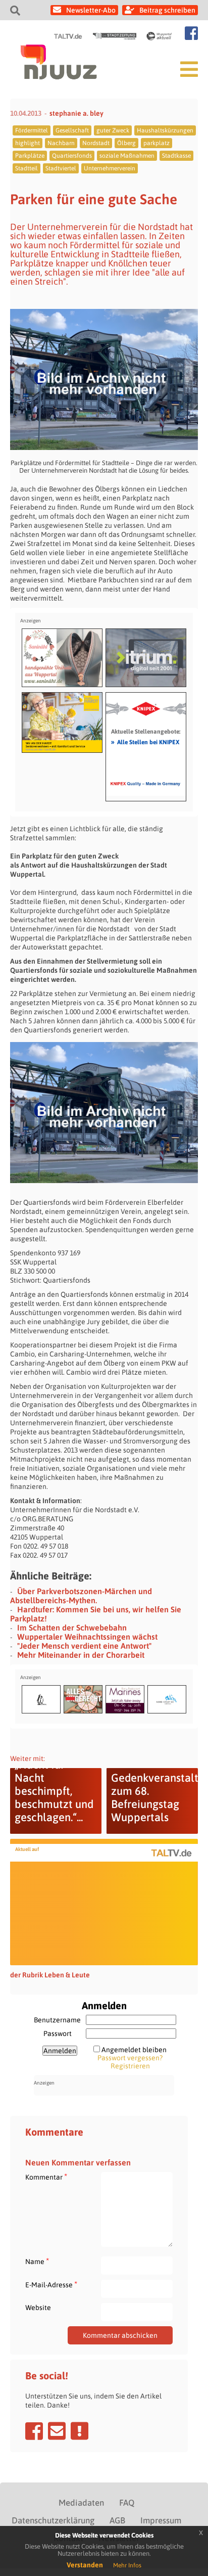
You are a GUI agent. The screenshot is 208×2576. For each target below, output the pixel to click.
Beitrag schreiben (167, 10)
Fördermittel (32, 130)
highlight (28, 143)
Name (37, 2261)
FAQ (127, 2503)
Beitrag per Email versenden (57, 2431)
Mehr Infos (127, 2565)
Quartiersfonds (72, 156)
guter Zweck (113, 130)
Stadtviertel (61, 168)
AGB (117, 2520)
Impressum (161, 2520)
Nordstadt (96, 143)
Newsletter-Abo (91, 10)
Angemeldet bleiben (134, 2050)
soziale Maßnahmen (127, 156)
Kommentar (46, 2177)
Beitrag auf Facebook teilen (34, 2431)
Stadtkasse (176, 156)
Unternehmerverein (110, 168)
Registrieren (130, 2066)
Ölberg (126, 143)
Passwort (58, 2033)
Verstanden (85, 2565)
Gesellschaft (72, 130)
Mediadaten (81, 2503)
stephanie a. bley (76, 113)
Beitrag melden (80, 2431)
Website (38, 2308)
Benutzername (57, 2020)
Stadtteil (27, 168)
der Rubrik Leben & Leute (50, 1975)
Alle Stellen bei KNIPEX (145, 742)
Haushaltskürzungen (165, 130)
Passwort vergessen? (130, 2058)
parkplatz (157, 143)
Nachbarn (61, 143)
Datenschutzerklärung (53, 2520)
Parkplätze (30, 156)
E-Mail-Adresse (51, 2285)
